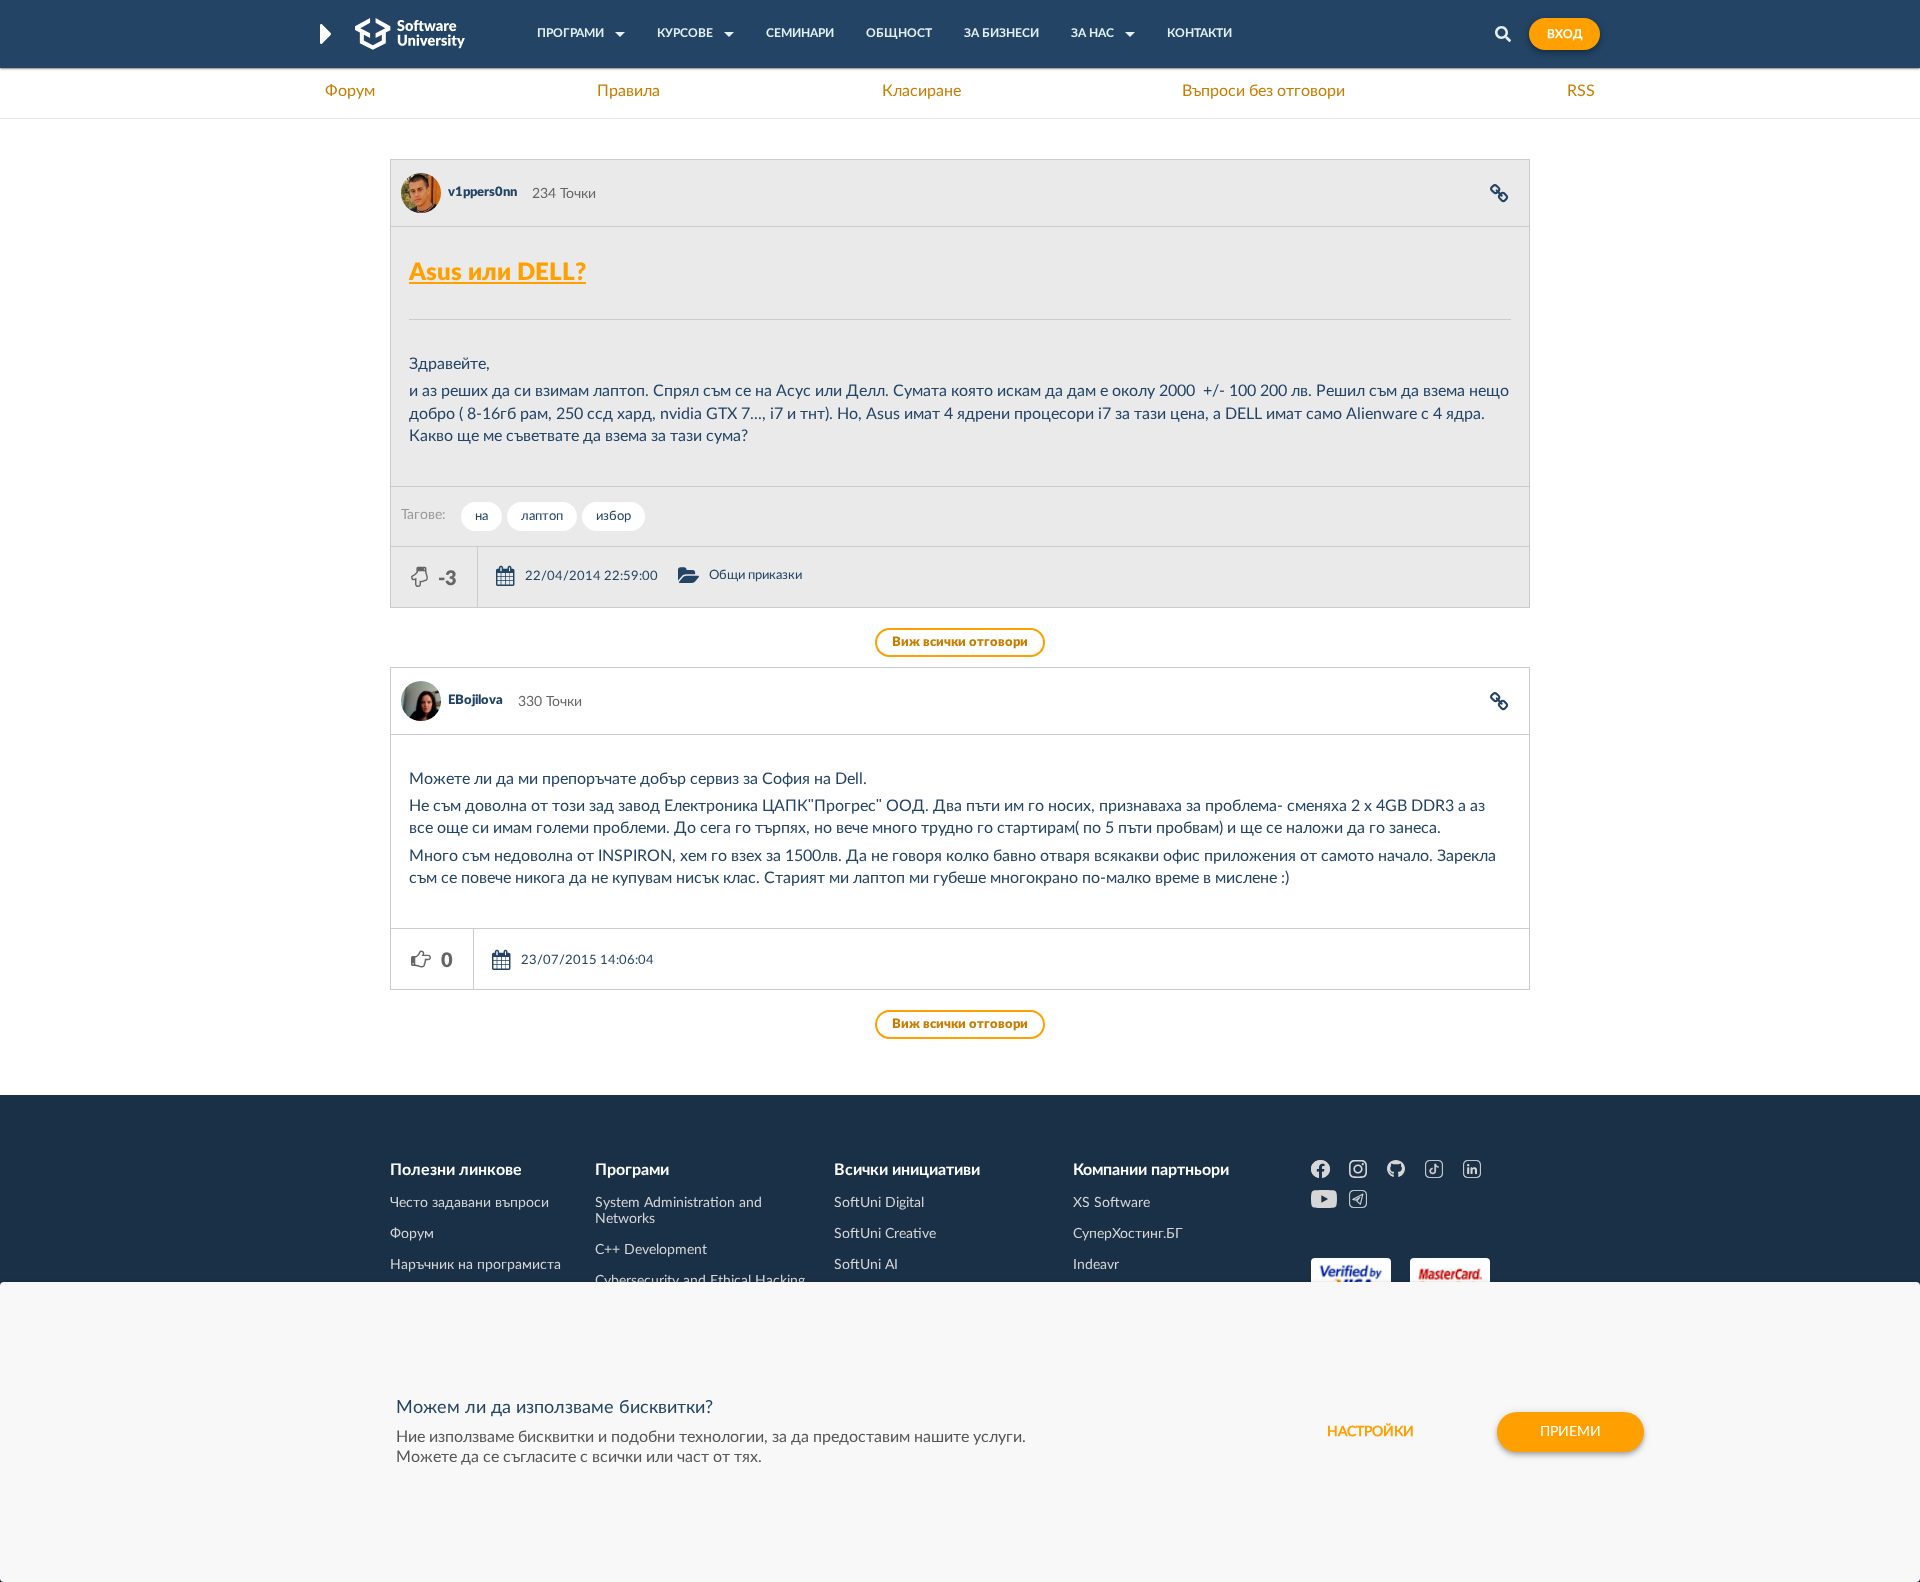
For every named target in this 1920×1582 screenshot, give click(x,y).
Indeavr (1096, 1265)
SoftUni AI (866, 1265)
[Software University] (410, 34)
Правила (628, 91)
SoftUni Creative (885, 1234)
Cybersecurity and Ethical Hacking (700, 1281)
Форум (350, 91)
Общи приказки (755, 575)
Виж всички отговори (960, 642)
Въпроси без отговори (1263, 91)
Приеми (1570, 1432)
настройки (1370, 1432)
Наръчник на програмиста (475, 1265)
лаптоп (542, 516)
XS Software (1111, 1203)
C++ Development (651, 1250)
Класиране (921, 91)
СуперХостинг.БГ (1128, 1234)
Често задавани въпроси (469, 1203)
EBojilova (475, 700)
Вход (1564, 34)
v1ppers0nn (482, 192)
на (481, 516)
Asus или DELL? (497, 273)
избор (613, 516)
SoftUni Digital (879, 1203)
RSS (1581, 91)
